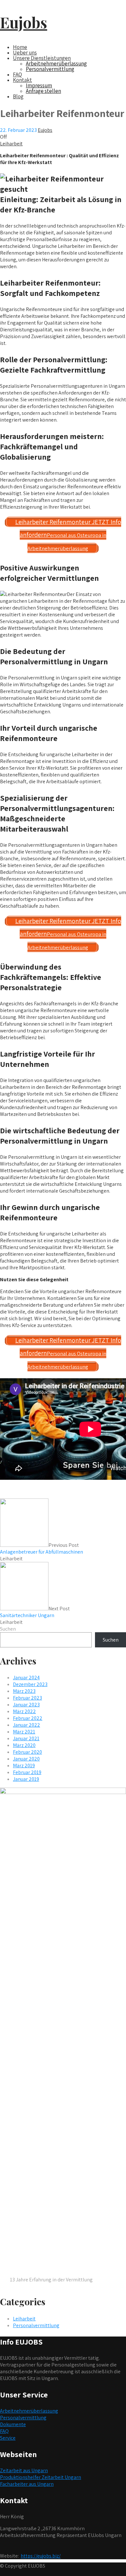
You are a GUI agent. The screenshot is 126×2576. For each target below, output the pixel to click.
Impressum (39, 85)
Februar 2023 (27, 1698)
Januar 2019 (26, 1779)
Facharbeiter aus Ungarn (27, 2484)
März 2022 (24, 1711)
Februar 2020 (27, 1752)
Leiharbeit (11, 144)
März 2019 (24, 1766)
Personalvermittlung (50, 69)
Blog (18, 96)
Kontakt (22, 80)
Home (20, 47)
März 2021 (24, 1732)
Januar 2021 (26, 1738)
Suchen (8, 1629)
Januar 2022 (26, 1725)
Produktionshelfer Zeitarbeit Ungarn (41, 2477)
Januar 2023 (26, 1705)
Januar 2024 (26, 1678)
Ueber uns (25, 53)
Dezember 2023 (30, 1684)
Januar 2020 (26, 1759)
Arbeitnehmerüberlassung (56, 63)
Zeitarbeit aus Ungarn (24, 2470)
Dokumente (13, 2424)
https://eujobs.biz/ (41, 2556)
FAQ (17, 74)
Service (8, 2438)
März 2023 (24, 1691)
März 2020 (24, 1745)
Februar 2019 (27, 1772)
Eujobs (24, 22)
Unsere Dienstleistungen (42, 58)
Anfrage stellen (43, 91)
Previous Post (42, 1548)
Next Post (35, 1612)
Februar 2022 (28, 1718)
